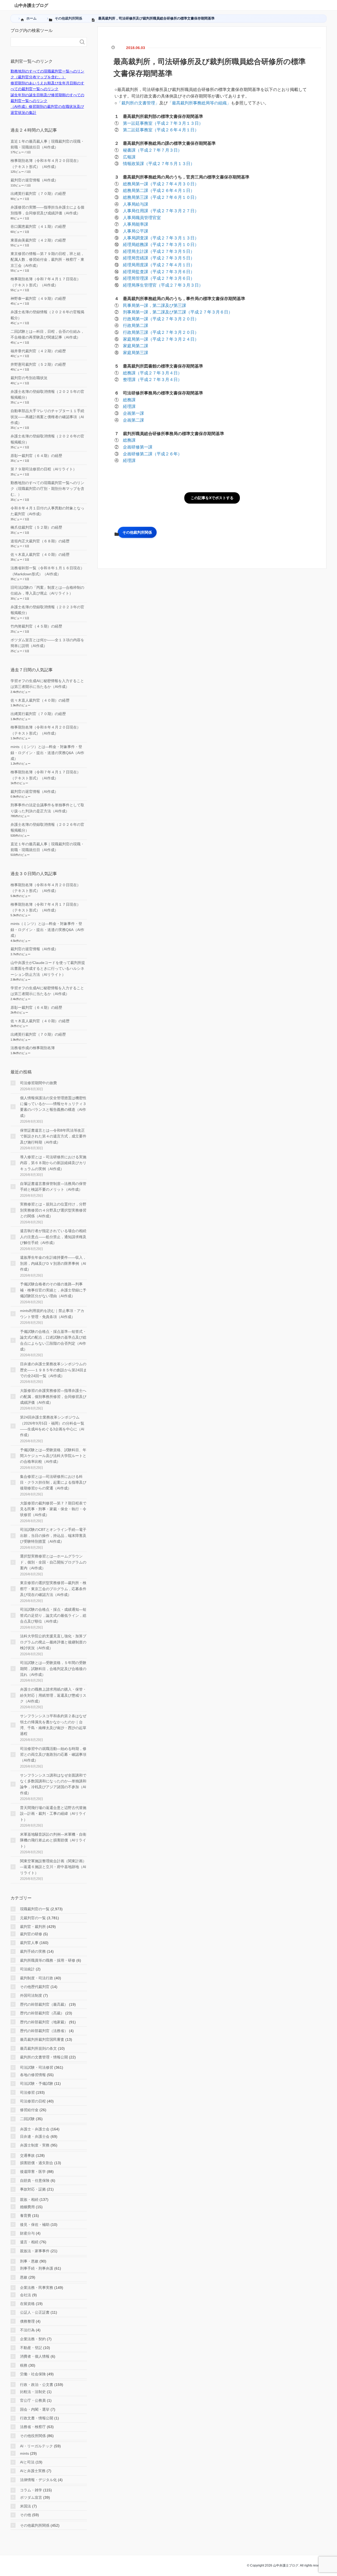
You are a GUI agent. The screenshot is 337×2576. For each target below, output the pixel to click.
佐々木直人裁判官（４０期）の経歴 (40, 554)
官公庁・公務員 (33, 2400)
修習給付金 (29, 2110)
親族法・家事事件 (35, 2251)
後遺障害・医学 (33, 2172)
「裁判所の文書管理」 (138, 103)
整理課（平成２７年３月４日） (152, 380)
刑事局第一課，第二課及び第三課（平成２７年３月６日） (178, 312)
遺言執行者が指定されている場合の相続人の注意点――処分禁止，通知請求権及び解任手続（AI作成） (53, 1237)
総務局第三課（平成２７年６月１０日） (161, 197)
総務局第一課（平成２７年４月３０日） (161, 184)
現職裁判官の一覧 (35, 1909)
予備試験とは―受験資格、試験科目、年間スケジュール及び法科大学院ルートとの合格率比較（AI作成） (53, 1456)
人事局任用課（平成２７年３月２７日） (161, 211)
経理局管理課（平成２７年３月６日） (159, 278)
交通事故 (27, 2155)
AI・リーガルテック (36, 2446)
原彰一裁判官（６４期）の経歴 (36, 456)
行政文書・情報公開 (37, 2418)
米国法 (26, 2506)
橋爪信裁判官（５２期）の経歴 (36, 527)
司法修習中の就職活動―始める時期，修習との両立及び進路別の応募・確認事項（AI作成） (53, 1755)
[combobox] (43, 42)
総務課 (129, 400)
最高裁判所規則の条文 (38, 2048)
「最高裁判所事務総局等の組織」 (199, 103)
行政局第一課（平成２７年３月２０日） (161, 319)
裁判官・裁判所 (33, 1927)
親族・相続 (29, 2199)
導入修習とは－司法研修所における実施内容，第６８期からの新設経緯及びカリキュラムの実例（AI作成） (53, 1163)
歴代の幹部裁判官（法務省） (44, 2031)
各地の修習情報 (33, 2075)
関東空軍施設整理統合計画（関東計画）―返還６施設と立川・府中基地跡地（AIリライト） (53, 1867)
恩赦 (24, 2277)
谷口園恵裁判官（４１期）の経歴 (38, 226)
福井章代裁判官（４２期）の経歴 (38, 351)
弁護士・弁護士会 (35, 2129)
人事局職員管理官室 (142, 218)
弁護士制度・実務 (35, 2145)
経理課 (129, 406)
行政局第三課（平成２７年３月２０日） (161, 332)
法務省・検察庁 (33, 2427)
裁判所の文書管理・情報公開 (44, 2057)
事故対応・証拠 (33, 2189)
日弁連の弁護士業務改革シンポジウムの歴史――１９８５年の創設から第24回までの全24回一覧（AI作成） (53, 1370)
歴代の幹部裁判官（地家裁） (44, 2022)
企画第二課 (133, 420)
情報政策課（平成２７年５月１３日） (159, 164)
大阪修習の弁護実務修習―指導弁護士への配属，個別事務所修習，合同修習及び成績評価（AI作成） (53, 1396)
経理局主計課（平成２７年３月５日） (159, 251)
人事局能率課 (136, 224)
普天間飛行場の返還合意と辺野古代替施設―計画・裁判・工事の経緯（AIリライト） (53, 1814)
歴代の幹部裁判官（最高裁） (44, 2004)
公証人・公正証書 (35, 2312)
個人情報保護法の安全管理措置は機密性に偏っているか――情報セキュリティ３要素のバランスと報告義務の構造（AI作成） (53, 1107)
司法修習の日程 (33, 2101)
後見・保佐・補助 (35, 2225)
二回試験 (27, 2119)
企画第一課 (133, 413)
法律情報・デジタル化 (38, 2480)
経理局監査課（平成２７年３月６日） (159, 272)
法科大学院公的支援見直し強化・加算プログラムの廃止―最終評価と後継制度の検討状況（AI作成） (53, 1642)
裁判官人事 (29, 1943)
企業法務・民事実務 (37, 2288)
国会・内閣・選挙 (35, 2409)
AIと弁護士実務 (33, 2471)
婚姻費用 (27, 2207)
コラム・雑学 (31, 2490)
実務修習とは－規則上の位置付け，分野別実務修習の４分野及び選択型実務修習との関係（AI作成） (53, 1210)
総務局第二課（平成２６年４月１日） (159, 190)
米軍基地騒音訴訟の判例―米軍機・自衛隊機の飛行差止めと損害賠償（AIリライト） (53, 1840)
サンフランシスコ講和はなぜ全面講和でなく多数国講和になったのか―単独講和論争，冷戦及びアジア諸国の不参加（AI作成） (53, 1784)
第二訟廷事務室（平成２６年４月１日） (161, 130)
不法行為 (27, 2330)
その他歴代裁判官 (35, 1987)
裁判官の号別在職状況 (29, 378)
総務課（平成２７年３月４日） (152, 373)
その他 (26, 2515)
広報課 (129, 157)
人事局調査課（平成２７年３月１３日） (161, 238)
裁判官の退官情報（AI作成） (34, 180)
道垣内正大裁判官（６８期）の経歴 (40, 541)
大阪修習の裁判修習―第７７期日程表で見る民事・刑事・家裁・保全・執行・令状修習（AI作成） (53, 1509)
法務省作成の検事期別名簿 (33, 1048)
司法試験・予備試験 (37, 2083)
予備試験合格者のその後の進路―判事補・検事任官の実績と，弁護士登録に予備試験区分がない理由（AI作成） (53, 1290)
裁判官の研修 (31, 1934)
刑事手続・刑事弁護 (37, 2268)
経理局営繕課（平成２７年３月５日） (159, 258)
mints (24, 2453)
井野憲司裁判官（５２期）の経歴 (38, 364)
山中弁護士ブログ (31, 5)
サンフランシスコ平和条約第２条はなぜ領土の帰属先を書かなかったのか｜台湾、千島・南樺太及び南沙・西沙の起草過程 (53, 1725)
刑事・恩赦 (29, 2261)
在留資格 (27, 2304)
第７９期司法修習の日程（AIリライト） (44, 469)
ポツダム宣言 (31, 2497)
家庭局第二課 (136, 346)
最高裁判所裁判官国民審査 (42, 2039)
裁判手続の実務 (33, 1951)
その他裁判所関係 (137, 532)
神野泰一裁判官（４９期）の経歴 (38, 298)
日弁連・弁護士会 (35, 2136)
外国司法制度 (31, 1995)
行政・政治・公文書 (37, 2385)
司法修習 (27, 2092)
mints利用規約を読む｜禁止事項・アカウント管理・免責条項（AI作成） (52, 1314)
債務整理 (27, 2321)
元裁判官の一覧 (33, 1918)
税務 (24, 2365)
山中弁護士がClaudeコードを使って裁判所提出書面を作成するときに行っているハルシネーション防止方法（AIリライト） (48, 969)
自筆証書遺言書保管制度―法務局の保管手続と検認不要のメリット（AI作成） (53, 1186)
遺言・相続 (29, 2242)
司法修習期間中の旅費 (38, 1083)
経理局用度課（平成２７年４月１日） (159, 265)
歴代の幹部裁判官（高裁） (42, 2013)
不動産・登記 (31, 2348)
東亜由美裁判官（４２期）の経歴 (38, 240)
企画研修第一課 (138, 447)
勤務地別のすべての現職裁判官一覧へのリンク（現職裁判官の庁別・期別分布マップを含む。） (47, 489)
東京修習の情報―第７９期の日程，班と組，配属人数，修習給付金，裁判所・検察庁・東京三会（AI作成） (47, 260)
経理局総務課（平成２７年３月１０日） (161, 245)
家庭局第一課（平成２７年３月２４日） (161, 339)
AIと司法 (27, 2462)
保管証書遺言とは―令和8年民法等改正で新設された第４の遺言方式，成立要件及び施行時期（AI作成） (53, 1136)
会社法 (26, 2295)
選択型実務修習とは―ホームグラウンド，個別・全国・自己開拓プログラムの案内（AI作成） (53, 1562)
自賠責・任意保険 (35, 2181)
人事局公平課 (136, 231)
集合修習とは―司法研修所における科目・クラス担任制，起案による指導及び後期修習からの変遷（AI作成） (53, 1482)
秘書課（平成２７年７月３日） (152, 150)
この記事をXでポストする (212, 498)
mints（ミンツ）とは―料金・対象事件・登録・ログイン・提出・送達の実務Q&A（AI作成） (47, 753)
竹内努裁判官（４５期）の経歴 (36, 626)
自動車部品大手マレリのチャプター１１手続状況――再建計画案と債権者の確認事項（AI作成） (47, 417)
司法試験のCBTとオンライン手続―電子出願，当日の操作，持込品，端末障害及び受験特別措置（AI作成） (53, 1535)
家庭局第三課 (136, 353)
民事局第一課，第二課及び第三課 (155, 305)
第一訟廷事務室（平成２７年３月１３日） (163, 123)
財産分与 (27, 2233)
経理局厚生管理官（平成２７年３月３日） (163, 285)
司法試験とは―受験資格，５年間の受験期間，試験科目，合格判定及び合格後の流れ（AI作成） (53, 1669)
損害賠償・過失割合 (37, 2163)
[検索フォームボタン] (82, 42)
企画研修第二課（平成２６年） (152, 454)
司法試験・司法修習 (37, 2067)
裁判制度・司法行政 (37, 1978)
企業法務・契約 (33, 2339)
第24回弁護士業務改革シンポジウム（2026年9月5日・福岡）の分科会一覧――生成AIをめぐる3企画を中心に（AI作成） (52, 1426)
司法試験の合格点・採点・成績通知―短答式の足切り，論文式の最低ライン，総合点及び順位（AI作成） (53, 1615)
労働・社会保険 (33, 2374)
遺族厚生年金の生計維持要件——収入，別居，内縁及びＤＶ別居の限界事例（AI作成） (53, 1263)
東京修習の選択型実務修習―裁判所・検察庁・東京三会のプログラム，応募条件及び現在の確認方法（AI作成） (53, 1589)
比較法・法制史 (33, 2392)
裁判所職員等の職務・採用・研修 (48, 1960)
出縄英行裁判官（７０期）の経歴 (38, 194)
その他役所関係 (33, 2436)
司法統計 (27, 1969)
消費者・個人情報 (35, 2356)
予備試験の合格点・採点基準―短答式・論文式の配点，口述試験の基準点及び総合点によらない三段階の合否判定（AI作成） (53, 1340)
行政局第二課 (136, 325)
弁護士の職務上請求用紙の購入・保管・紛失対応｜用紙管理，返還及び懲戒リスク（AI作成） (53, 1695)
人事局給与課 (136, 204)
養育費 (26, 2216)
